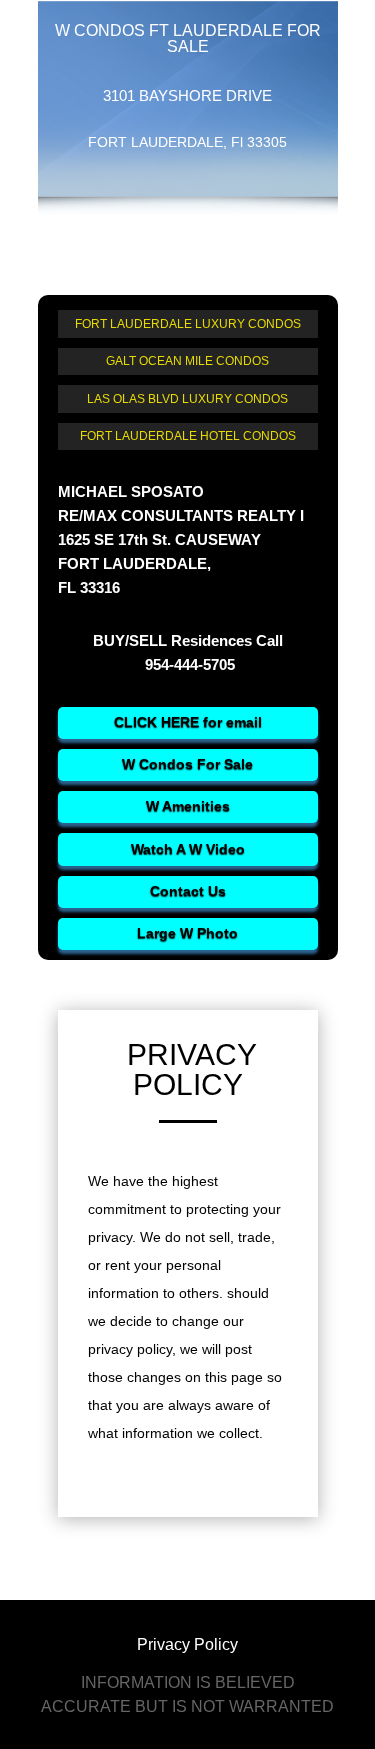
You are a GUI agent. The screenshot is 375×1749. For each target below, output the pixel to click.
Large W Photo (187, 933)
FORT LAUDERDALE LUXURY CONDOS (188, 324)
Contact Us (188, 891)
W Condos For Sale (187, 764)
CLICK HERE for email (188, 722)
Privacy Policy (187, 1644)
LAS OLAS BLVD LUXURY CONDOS (187, 399)
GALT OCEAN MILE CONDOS (187, 361)
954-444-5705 (188, 664)
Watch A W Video (188, 849)
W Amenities (188, 806)
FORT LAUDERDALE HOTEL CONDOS (188, 436)
